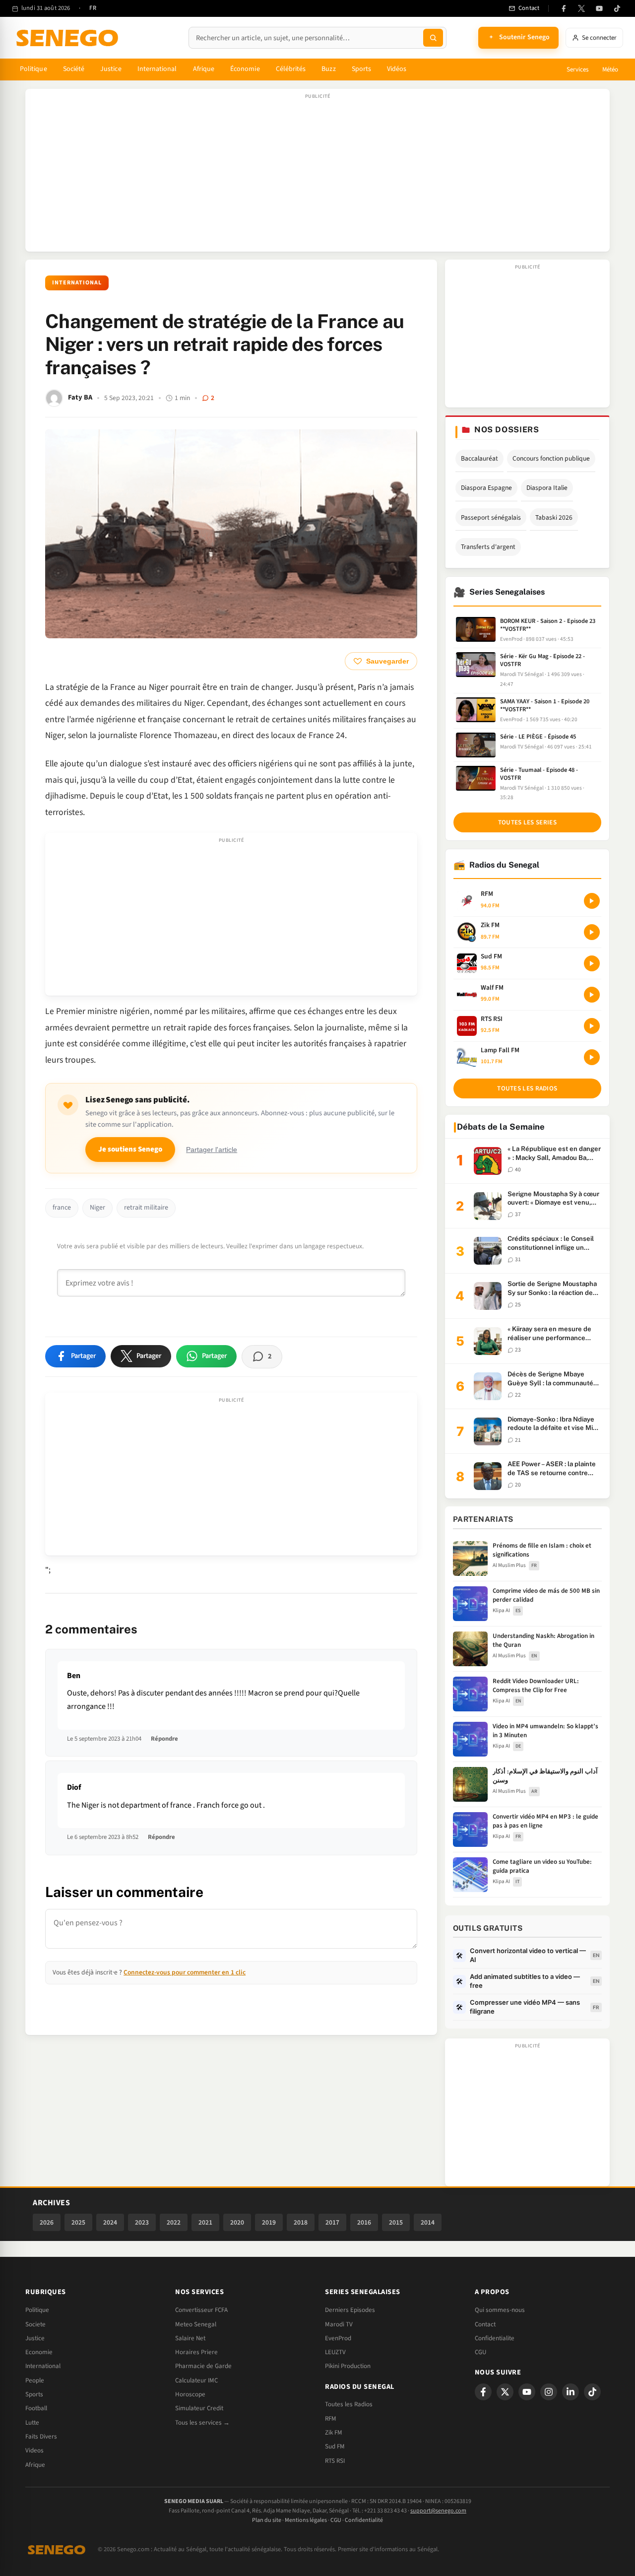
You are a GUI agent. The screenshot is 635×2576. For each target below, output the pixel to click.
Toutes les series (527, 822)
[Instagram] (549, 2392)
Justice (111, 69)
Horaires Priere (196, 2352)
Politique (33, 69)
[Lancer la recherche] (433, 38)
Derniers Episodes (350, 2310)
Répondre (164, 1739)
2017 (332, 2222)
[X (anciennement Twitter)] (581, 8)
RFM (331, 2419)
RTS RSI (335, 2461)
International (157, 69)
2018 (301, 2222)
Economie (39, 2352)
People (35, 2380)
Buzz (328, 69)
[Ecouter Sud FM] (592, 963)
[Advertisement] (317, 175)
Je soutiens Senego (130, 1149)
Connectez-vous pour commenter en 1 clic (185, 1972)
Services (577, 69)
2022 (174, 2222)
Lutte (32, 2423)
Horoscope (190, 2394)
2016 (364, 2222)
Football (36, 2408)
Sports (361, 69)
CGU (480, 2352)
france (62, 1208)
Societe (35, 2324)
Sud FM (335, 2446)
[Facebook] (564, 8)
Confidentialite (495, 2338)
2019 (269, 2222)
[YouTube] (599, 8)
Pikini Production (348, 2366)
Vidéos (397, 69)
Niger (97, 1208)
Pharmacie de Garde (203, 2366)
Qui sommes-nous (500, 2310)
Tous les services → (202, 2423)
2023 (142, 2222)
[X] (505, 2392)
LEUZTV (335, 2352)
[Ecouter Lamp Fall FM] (592, 1057)
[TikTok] (617, 8)
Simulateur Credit (199, 2408)
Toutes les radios (527, 1088)
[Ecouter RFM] (592, 901)
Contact (485, 2324)
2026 (47, 2222)
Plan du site (267, 2520)
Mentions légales (306, 2520)
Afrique (204, 69)
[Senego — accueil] (69, 38)
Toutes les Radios (349, 2404)
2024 (110, 2222)
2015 (396, 2222)
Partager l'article (212, 1150)
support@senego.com (438, 2511)
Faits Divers (41, 2437)
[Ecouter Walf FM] (592, 995)
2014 (428, 2222)
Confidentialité (364, 2520)
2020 (237, 2222)
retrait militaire (146, 1208)
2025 (78, 2222)
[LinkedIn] (571, 2392)
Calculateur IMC (196, 2380)
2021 (205, 2222)
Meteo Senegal (196, 2324)
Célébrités (291, 69)
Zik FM (334, 2433)
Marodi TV (339, 2324)
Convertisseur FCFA (201, 2310)
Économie (245, 69)
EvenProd (338, 2338)
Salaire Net (190, 2338)
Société (74, 69)
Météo (610, 69)
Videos (34, 2450)
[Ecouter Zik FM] (592, 932)
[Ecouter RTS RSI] (592, 1026)
